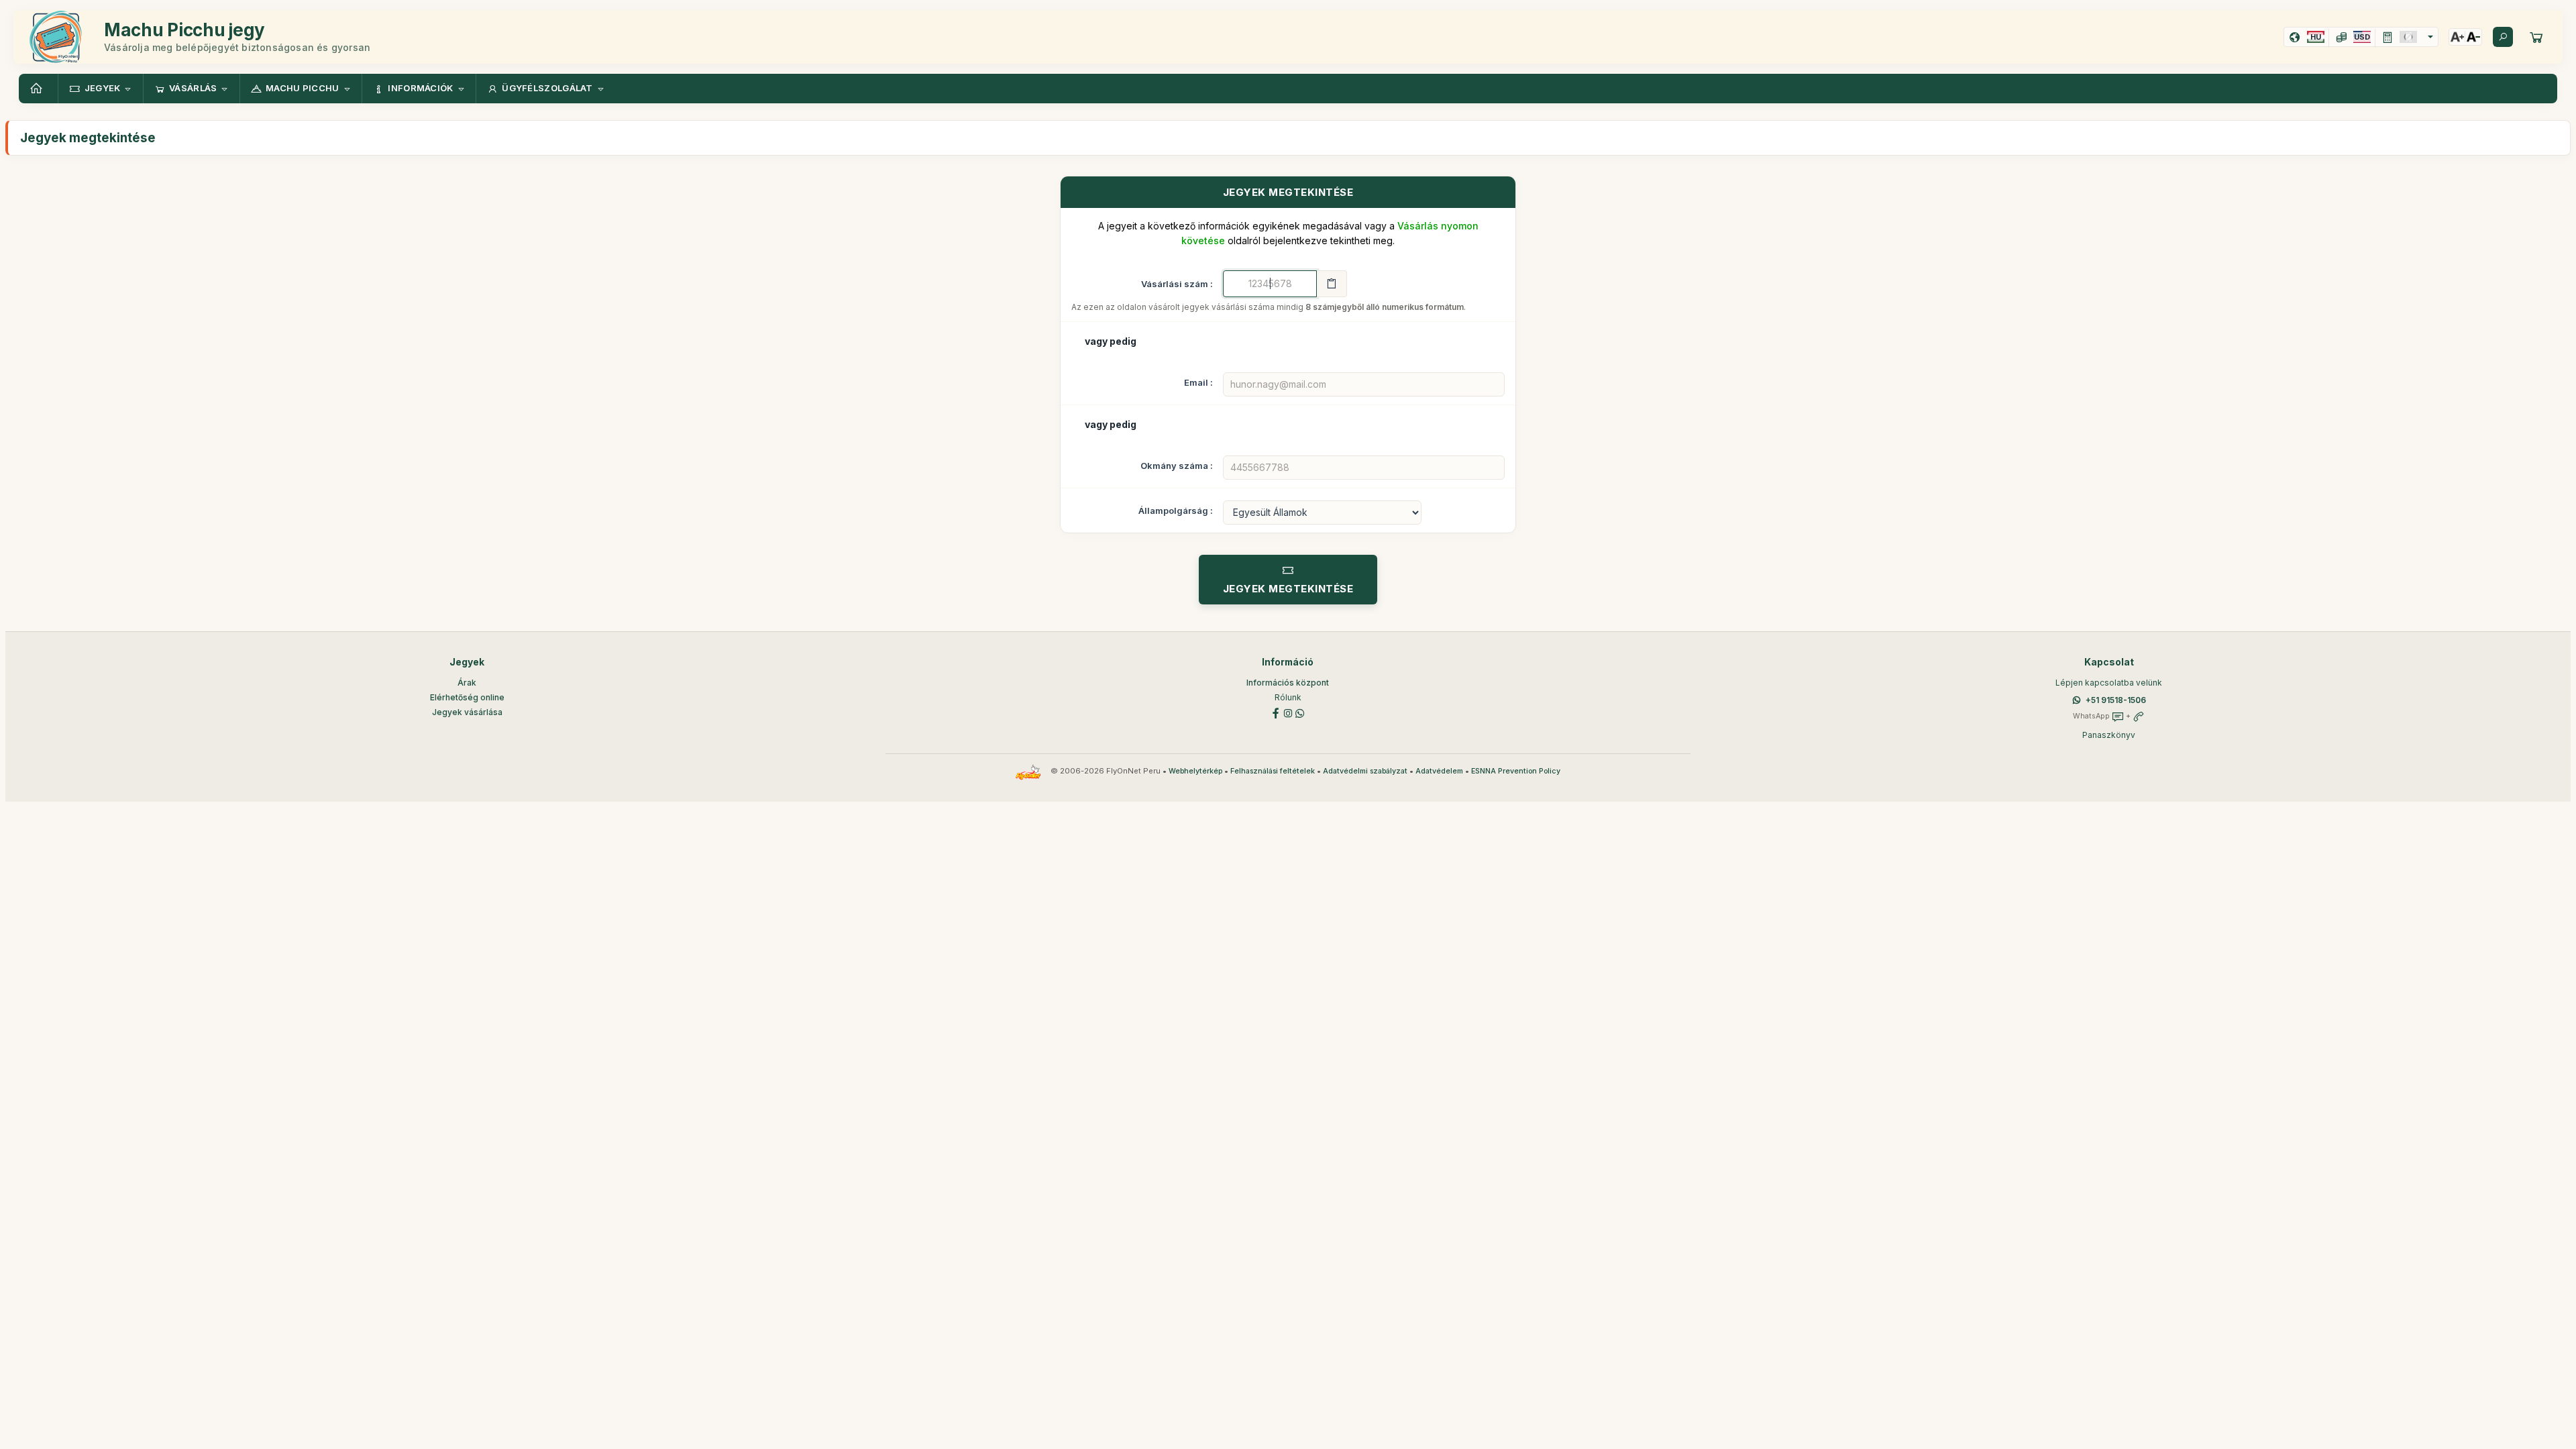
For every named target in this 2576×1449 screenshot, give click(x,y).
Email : (1198, 382)
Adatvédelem (1439, 771)
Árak (467, 683)
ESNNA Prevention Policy (1516, 771)
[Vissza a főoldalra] (38, 89)
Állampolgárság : (1176, 511)
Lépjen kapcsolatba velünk (2109, 683)
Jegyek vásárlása (467, 712)
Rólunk (1288, 697)
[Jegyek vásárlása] (2536, 37)
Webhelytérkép (1195, 771)
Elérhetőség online (467, 697)
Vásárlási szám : (1177, 284)
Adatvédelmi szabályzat (1365, 771)
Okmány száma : (1177, 466)
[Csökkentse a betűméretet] (2473, 37)
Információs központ (1288, 683)
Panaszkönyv (2109, 735)
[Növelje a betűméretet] (2457, 37)
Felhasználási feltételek (1273, 771)
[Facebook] (1276, 712)
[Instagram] (1288, 712)
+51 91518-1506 (2116, 700)
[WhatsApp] (1300, 712)
